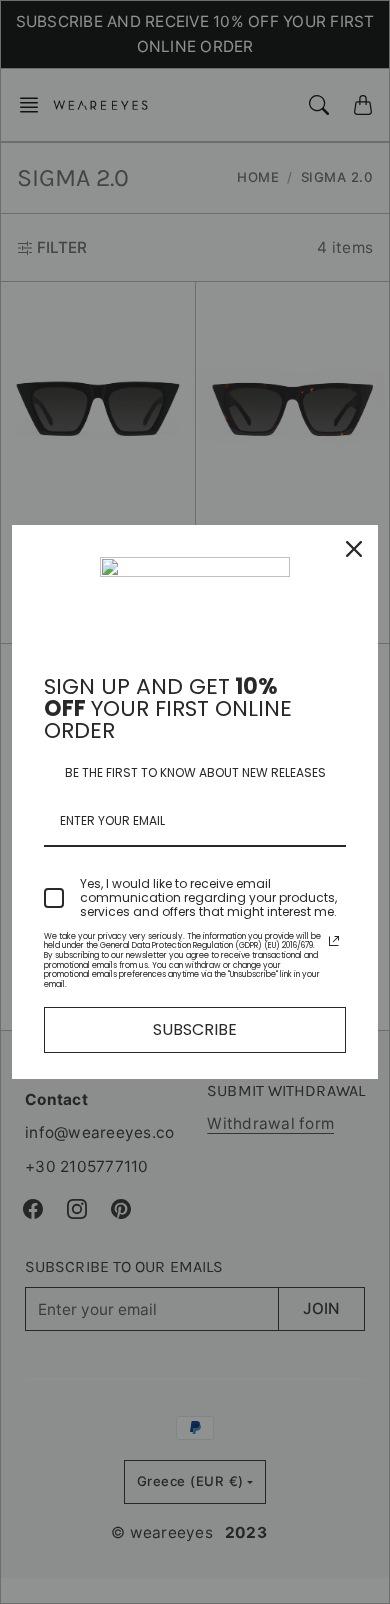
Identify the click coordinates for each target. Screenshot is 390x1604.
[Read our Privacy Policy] (334, 941)
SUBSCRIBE (195, 1029)
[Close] (354, 549)
